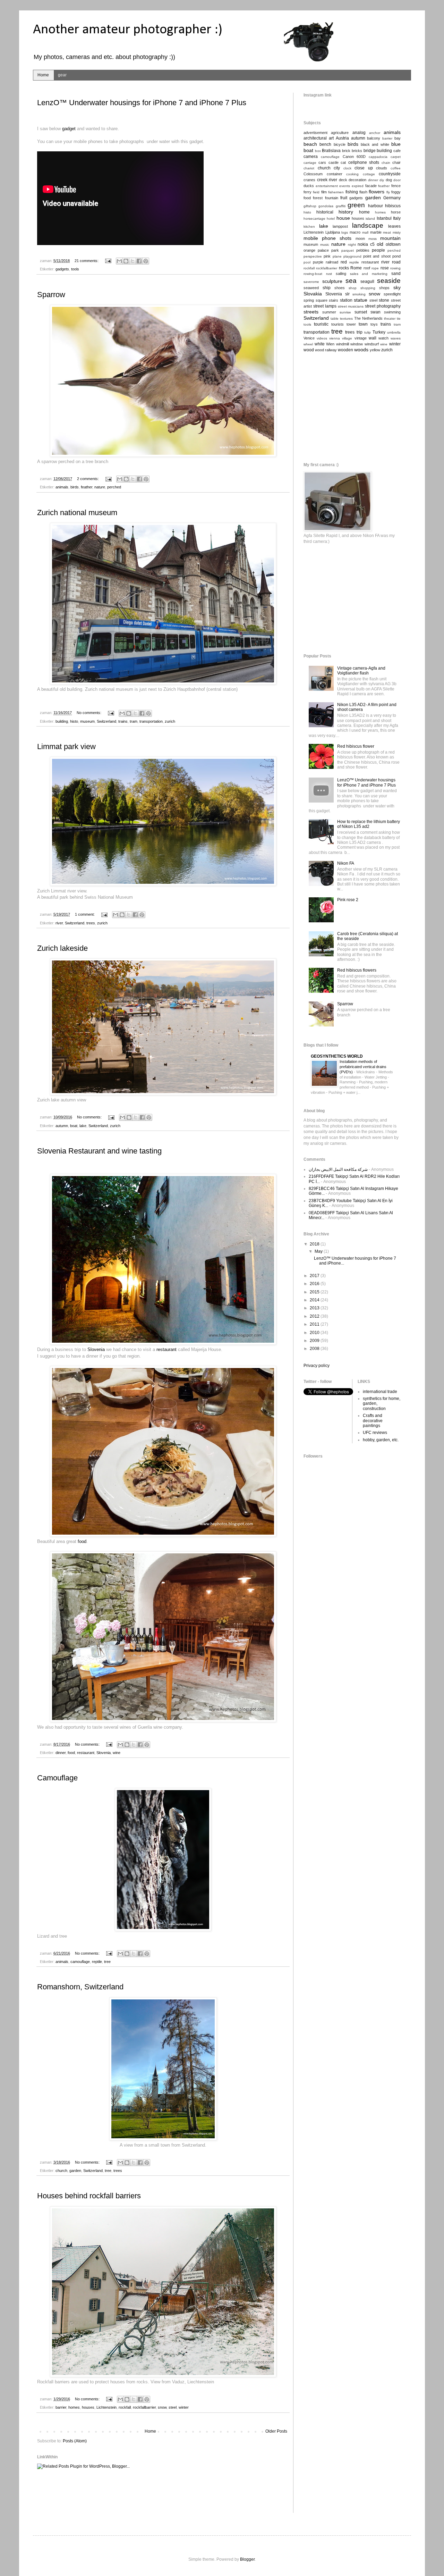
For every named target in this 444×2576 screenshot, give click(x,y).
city (337, 168)
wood (309, 350)
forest (318, 198)
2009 (315, 1341)
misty (397, 232)
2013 (315, 1308)
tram (134, 721)
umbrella (394, 332)
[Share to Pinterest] (146, 261)
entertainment (327, 186)
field (316, 192)
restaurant (166, 1349)
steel (173, 2407)
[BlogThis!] (126, 261)
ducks (309, 186)
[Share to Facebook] (139, 261)
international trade (380, 1392)
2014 (315, 1300)
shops (384, 288)
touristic (321, 324)
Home (43, 75)
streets (311, 312)
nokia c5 (366, 244)
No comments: (89, 713)
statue (361, 300)
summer (329, 312)
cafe (397, 151)
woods (361, 350)
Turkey (379, 332)
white (320, 344)
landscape (368, 225)
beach (310, 144)
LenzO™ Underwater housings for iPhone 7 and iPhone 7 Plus (142, 103)
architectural (315, 138)
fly (388, 192)
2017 (315, 1276)
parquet (348, 250)
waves (396, 338)
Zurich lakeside (62, 948)
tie (399, 318)
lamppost (340, 226)
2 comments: (88, 479)
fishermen (336, 192)
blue (396, 144)
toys (374, 324)
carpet (396, 157)
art (331, 138)
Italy (397, 218)
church (61, 2171)
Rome (356, 268)
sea (351, 281)
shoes (340, 288)
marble (376, 232)
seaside (389, 281)
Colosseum (313, 174)
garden (75, 2171)
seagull (367, 282)
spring (309, 300)
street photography (383, 306)
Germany (392, 198)
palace (323, 250)
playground (352, 256)
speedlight (392, 294)
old (380, 244)
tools (75, 269)
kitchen (309, 226)
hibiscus (393, 206)
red (344, 262)
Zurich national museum (77, 513)
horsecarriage (314, 219)
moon (360, 238)
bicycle (340, 144)
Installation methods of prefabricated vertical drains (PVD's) (363, 1067)
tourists (338, 324)
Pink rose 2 (348, 900)
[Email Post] (108, 261)
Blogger (247, 2559)
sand (396, 274)
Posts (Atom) (75, 2441)
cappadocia (378, 157)
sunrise (345, 312)
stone (384, 300)
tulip (368, 332)
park (335, 250)
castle (334, 162)
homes (74, 2407)
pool (307, 262)
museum (87, 721)
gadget (69, 129)
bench (325, 144)
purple (318, 262)
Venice (309, 338)
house (343, 218)
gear (62, 75)
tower (351, 324)
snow (162, 2407)
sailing (341, 274)
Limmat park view (66, 746)
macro (355, 232)
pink (327, 256)
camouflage (80, 1962)
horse (396, 212)
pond (396, 256)
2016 (315, 1284)
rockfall (125, 2407)
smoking (359, 294)
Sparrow (51, 295)
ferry (308, 192)
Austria (342, 138)
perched (114, 487)
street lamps (325, 306)
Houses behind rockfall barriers (89, 2196)
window (357, 344)
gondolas (326, 206)
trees (91, 923)
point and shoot (377, 256)
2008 (315, 1349)
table (335, 318)
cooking (352, 174)
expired (358, 186)
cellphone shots (364, 162)
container (335, 174)
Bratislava (331, 151)
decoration (357, 180)
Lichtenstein (106, 2407)
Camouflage (57, 1778)
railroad (332, 262)
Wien (330, 344)
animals (62, 487)
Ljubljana (333, 232)
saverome (311, 282)
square (322, 300)
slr (347, 294)
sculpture (332, 281)
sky (397, 287)
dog (389, 180)
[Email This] (119, 261)
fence (396, 186)
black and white (375, 144)
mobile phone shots (327, 238)
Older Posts (276, 2431)
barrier (61, 2407)
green (356, 205)
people (378, 250)
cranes (309, 180)
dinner (61, 1753)
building (62, 721)
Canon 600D (354, 157)
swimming (392, 312)
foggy (396, 192)
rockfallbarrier (144, 2407)
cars (322, 162)
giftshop (310, 206)
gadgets (62, 269)
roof (367, 268)
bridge (370, 151)
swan (375, 312)
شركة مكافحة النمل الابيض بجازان (338, 1169)
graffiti (341, 206)
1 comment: (85, 914)
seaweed (311, 288)
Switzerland (106, 721)
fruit (344, 198)
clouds (382, 168)
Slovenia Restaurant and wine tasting (99, 1151)
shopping (368, 288)
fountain (332, 198)
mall (365, 232)
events (345, 186)
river (59, 923)
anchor (375, 133)
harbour (375, 206)
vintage (361, 338)
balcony (374, 138)
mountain (390, 238)
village (347, 338)
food (82, 1541)
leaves (394, 226)
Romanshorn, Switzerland (80, 1987)
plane (337, 256)
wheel (308, 344)
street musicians (351, 306)
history (346, 212)
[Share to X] (133, 261)
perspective (313, 256)
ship (327, 288)
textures (346, 318)
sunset (361, 312)
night (352, 245)
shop (353, 288)
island (370, 219)
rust (329, 274)
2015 (315, 1292)
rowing (395, 268)
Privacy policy (317, 1366)
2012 (315, 1316)
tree (107, 1962)
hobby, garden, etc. (381, 1440)
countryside (390, 174)
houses (88, 2407)
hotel (331, 219)
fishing (352, 192)
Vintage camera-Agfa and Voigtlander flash (361, 671)
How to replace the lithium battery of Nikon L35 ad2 (369, 824)
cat (343, 162)
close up (364, 168)
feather (87, 487)
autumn (62, 1126)
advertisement (315, 133)
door (397, 180)
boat (74, 1126)
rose (385, 268)
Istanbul (384, 218)
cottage (369, 174)
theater (390, 318)
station (346, 300)
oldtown (393, 244)
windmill (343, 344)
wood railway (326, 350)
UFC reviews (375, 1433)
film (324, 192)
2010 (315, 1333)
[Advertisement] (163, 2495)
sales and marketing (369, 274)
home (364, 212)
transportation (151, 721)
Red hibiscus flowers (357, 970)
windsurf (372, 344)
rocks (344, 268)
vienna (335, 338)
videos (322, 338)
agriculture (340, 133)
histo (74, 721)
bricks (357, 151)
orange (309, 250)
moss (373, 239)
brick (346, 151)
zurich (170, 721)
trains (123, 721)
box (318, 151)
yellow (375, 350)
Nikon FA (346, 863)
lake (83, 1126)
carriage (310, 163)
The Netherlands (368, 318)
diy (382, 180)
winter (184, 2407)
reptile (97, 1962)
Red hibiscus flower (356, 746)
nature (100, 487)
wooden (345, 350)
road (396, 262)
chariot (309, 168)
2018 (315, 1244)
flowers (377, 192)
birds (75, 487)
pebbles (363, 250)
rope (375, 268)
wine (117, 1753)
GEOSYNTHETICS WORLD (337, 1056)
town (363, 324)
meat (387, 232)
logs (345, 232)
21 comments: (87, 261)
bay (398, 138)
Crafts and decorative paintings (373, 1421)
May (319, 1251)
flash (363, 192)
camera (311, 157)
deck (343, 180)
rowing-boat (313, 274)
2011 (315, 1324)
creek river (327, 180)
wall (373, 338)
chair (396, 162)
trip (360, 332)
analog (359, 133)
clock (347, 168)
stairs (334, 300)
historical (325, 212)
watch (383, 338)
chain (386, 163)
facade (371, 186)
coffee (396, 168)
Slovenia (96, 1349)
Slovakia (313, 294)
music (325, 245)
